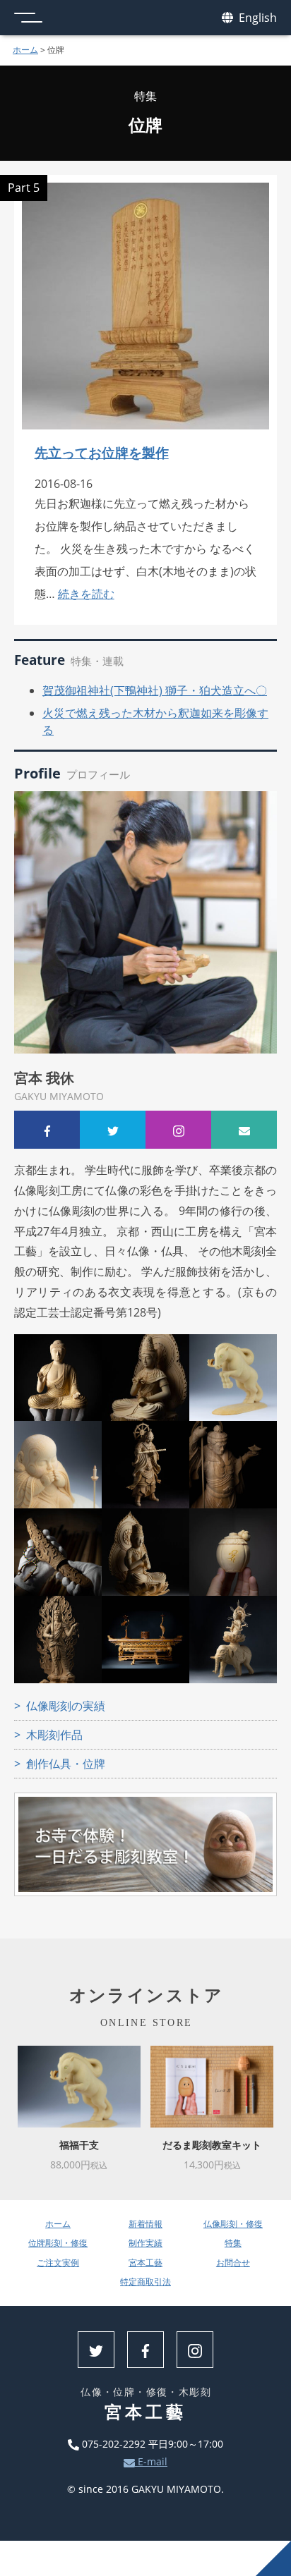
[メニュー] (28, 18)
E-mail (151, 2461)
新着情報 (145, 2224)
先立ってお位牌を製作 (102, 452)
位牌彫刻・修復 (58, 2243)
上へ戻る (273, 2558)
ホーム (25, 50)
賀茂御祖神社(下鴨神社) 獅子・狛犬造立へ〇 (155, 690)
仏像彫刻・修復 (233, 2224)
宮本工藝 (145, 2263)
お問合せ (233, 2263)
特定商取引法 (145, 2282)
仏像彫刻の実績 (66, 1706)
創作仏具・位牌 (66, 1764)
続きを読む (86, 594)
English (256, 18)
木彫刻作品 (54, 1735)
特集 (233, 2243)
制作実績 (145, 2243)
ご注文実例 (58, 2263)
